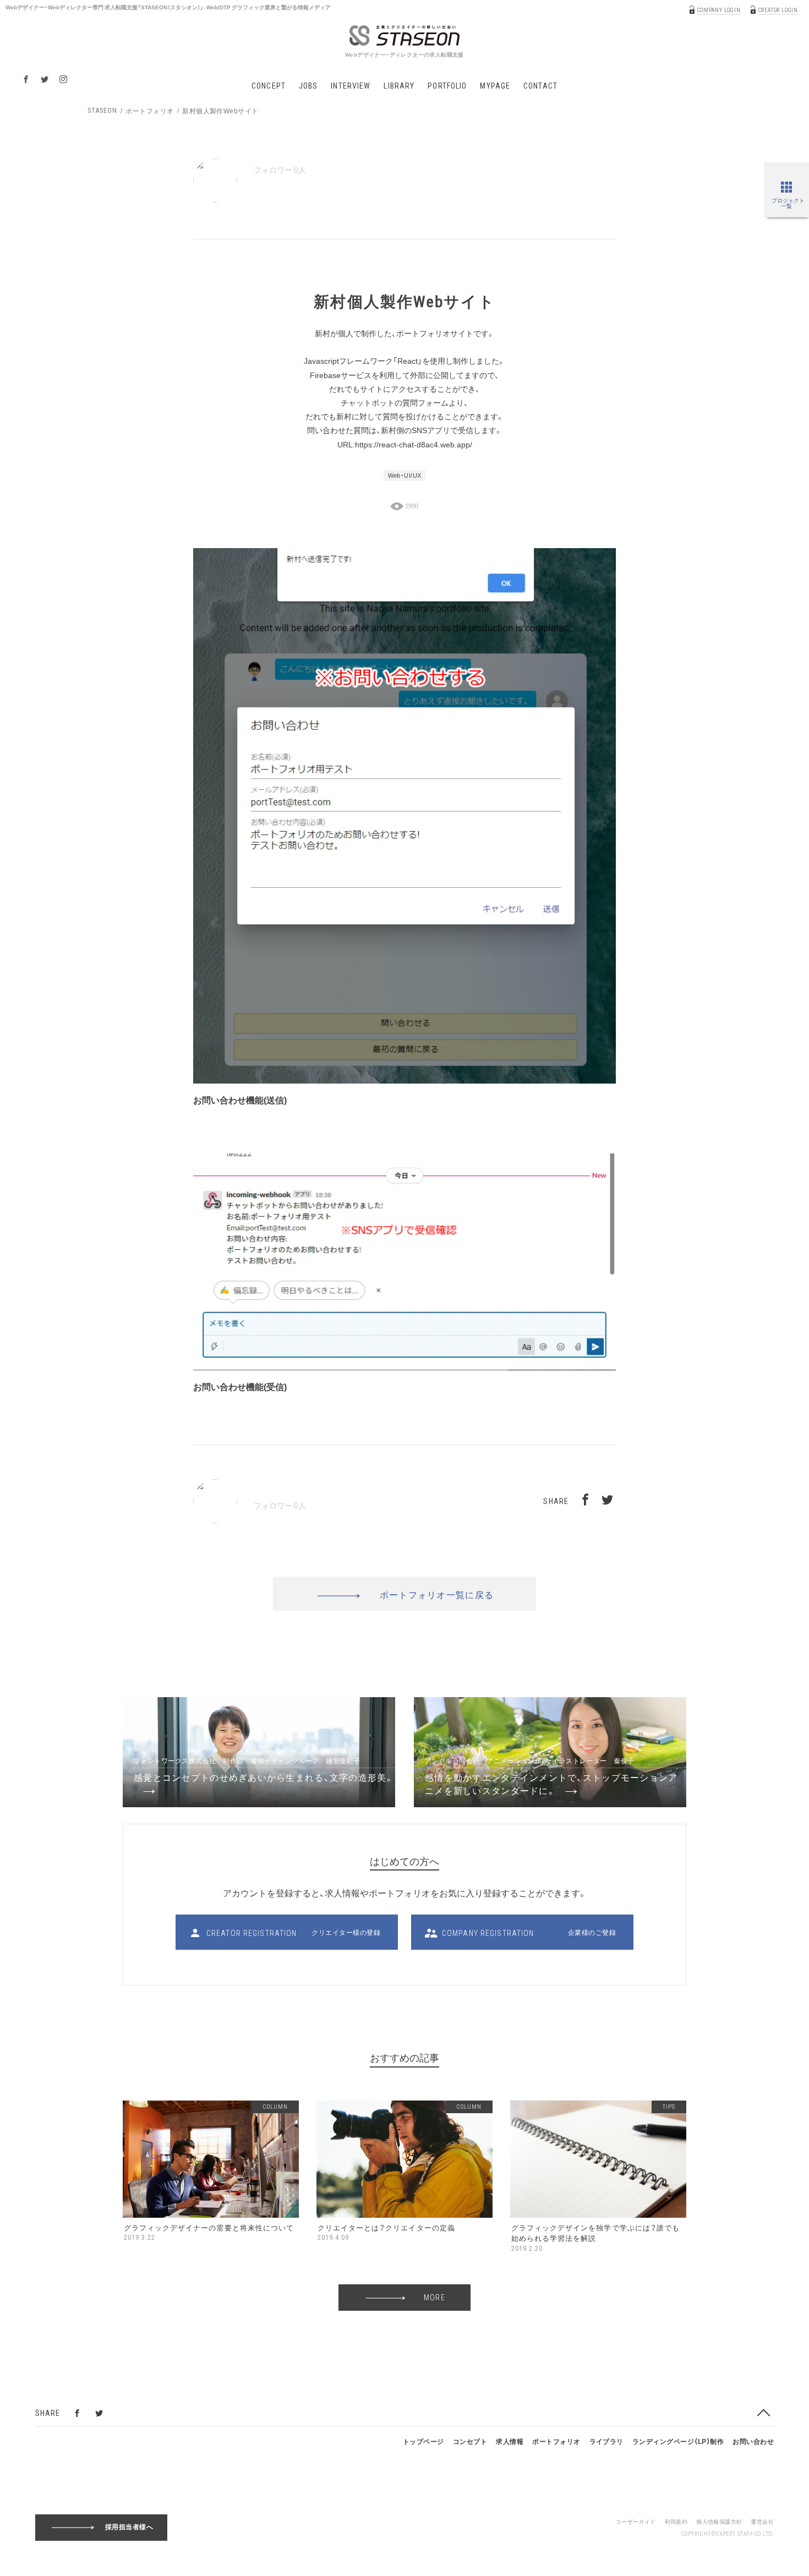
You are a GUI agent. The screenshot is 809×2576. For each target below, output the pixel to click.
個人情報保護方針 (719, 2521)
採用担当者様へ (129, 2526)
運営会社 (762, 2521)
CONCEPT (269, 86)
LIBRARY (399, 86)
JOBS (308, 86)
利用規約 (676, 2521)
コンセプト (470, 2441)
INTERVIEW (351, 86)
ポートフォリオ (149, 111)
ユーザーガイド (636, 2521)
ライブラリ (606, 2441)
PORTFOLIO (447, 86)
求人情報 (510, 2441)
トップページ (423, 2441)
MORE (434, 2298)
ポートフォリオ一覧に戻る (437, 1594)
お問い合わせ (753, 2441)
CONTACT (540, 86)
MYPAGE (495, 86)
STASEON (102, 111)
